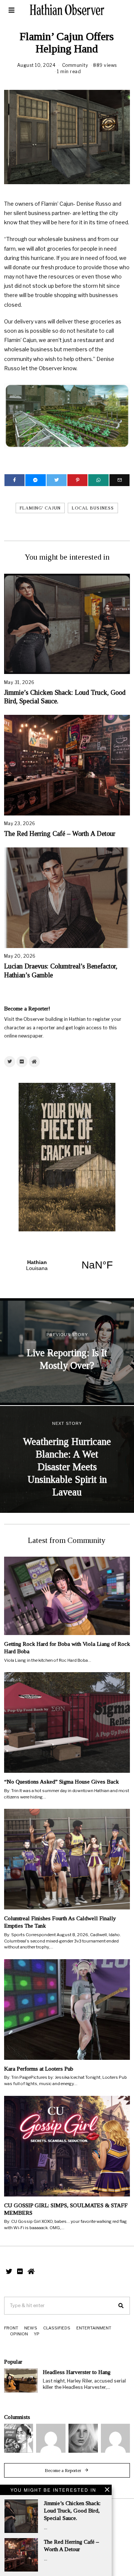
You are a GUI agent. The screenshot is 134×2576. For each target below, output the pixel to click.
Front (11, 2328)
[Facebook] (15, 480)
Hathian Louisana (67, 1265)
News (31, 2328)
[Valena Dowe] (116, 2438)
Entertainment (94, 2328)
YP (37, 2334)
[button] (121, 2306)
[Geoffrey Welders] (51, 2438)
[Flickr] (22, 1062)
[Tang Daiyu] (19, 2438)
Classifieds (57, 2328)
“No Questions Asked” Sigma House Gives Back (61, 1782)
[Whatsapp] (98, 480)
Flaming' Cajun (40, 508)
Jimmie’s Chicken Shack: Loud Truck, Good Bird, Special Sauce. (72, 2510)
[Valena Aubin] (83, 2438)
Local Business (93, 508)
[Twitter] (57, 480)
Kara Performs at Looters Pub (39, 2069)
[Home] (34, 1062)
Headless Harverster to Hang (77, 2372)
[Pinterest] (77, 480)
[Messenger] (35, 480)
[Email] (119, 480)
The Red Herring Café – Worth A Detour (60, 834)
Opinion (19, 2334)
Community (75, 65)
